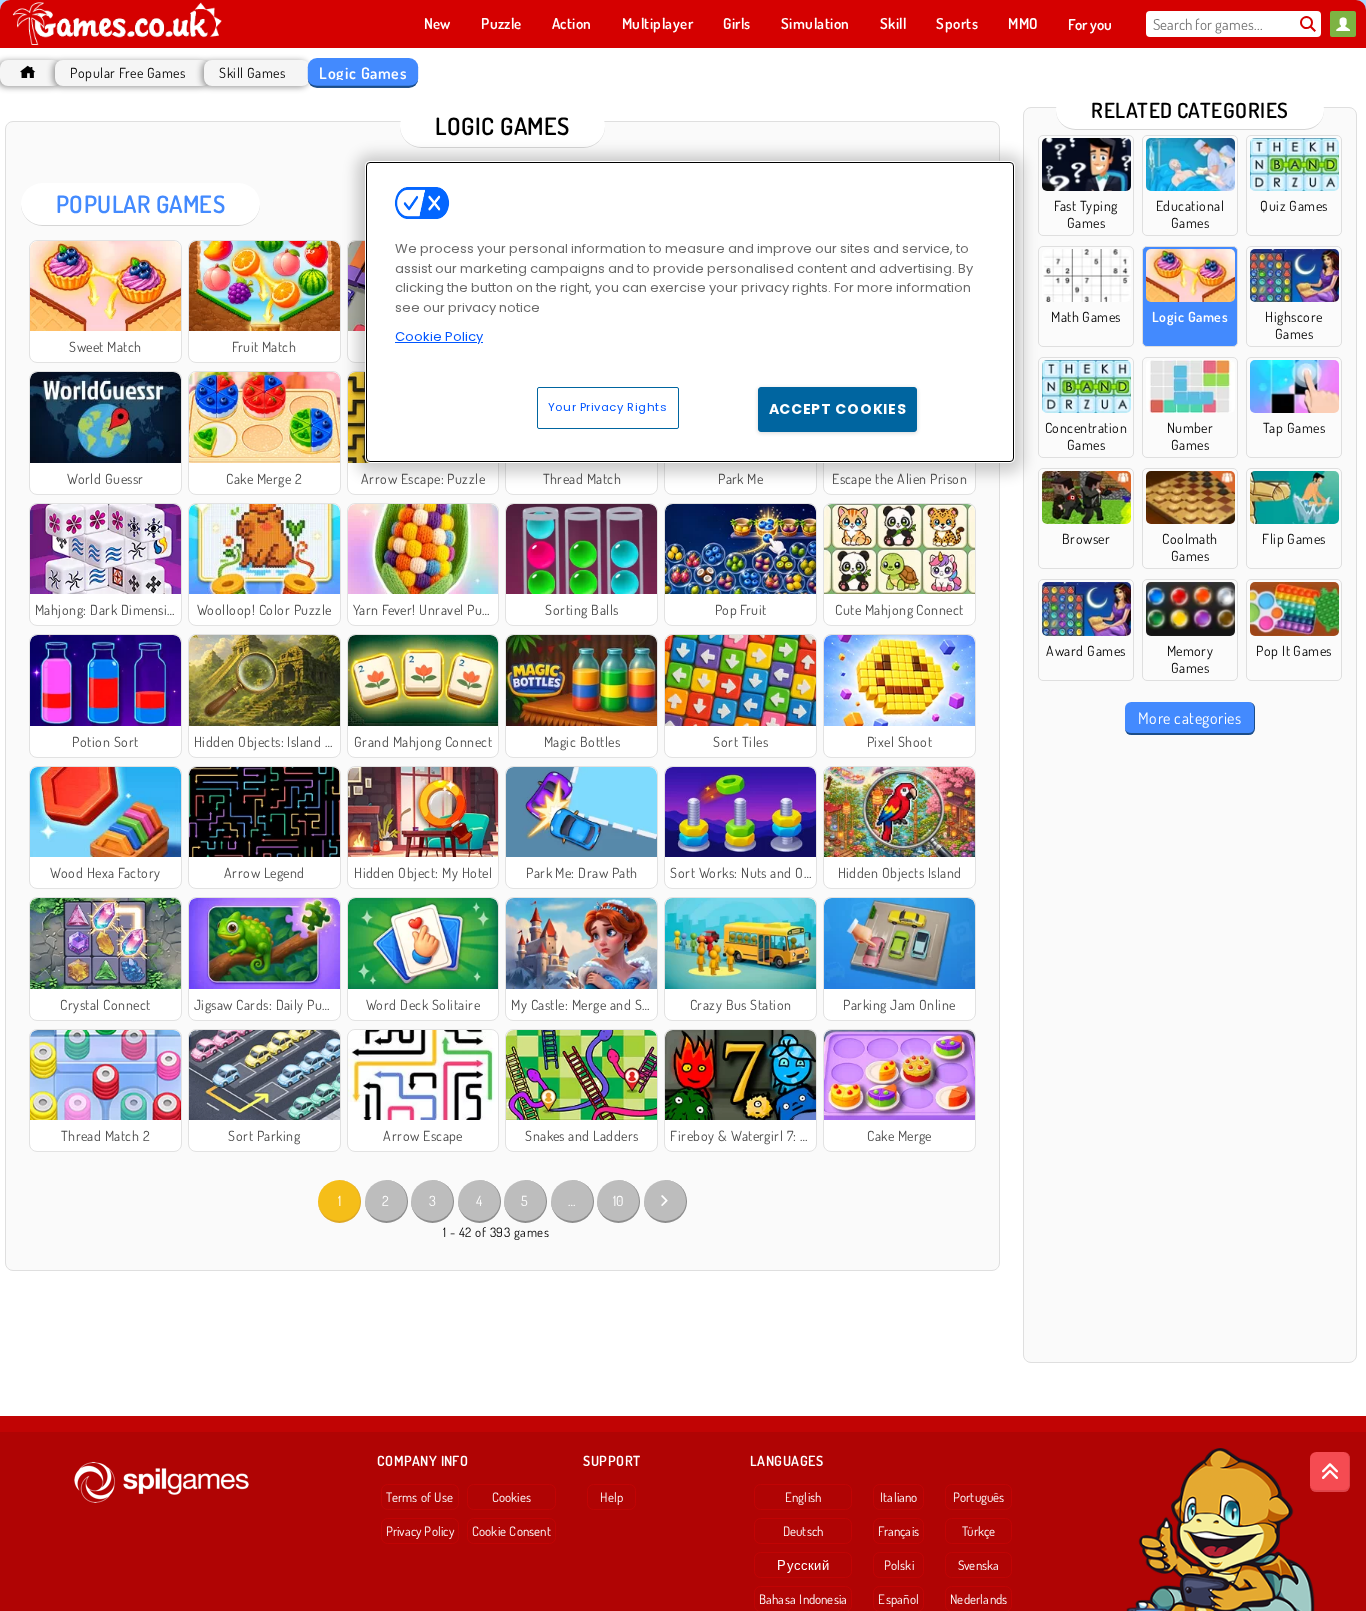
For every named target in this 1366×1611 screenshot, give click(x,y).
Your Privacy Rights (608, 407)
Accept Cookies (838, 409)
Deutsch (803, 1531)
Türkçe (978, 1531)
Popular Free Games (127, 72)
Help (611, 1497)
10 (618, 1200)
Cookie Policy (439, 336)
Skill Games (252, 72)
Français (898, 1531)
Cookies (512, 1497)
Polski (899, 1565)
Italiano (899, 1497)
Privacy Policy (420, 1531)
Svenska (979, 1565)
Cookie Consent (511, 1531)
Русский (803, 1565)
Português (979, 1497)
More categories (1189, 718)
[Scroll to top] (1330, 1472)
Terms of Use (419, 1497)
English (803, 1497)
